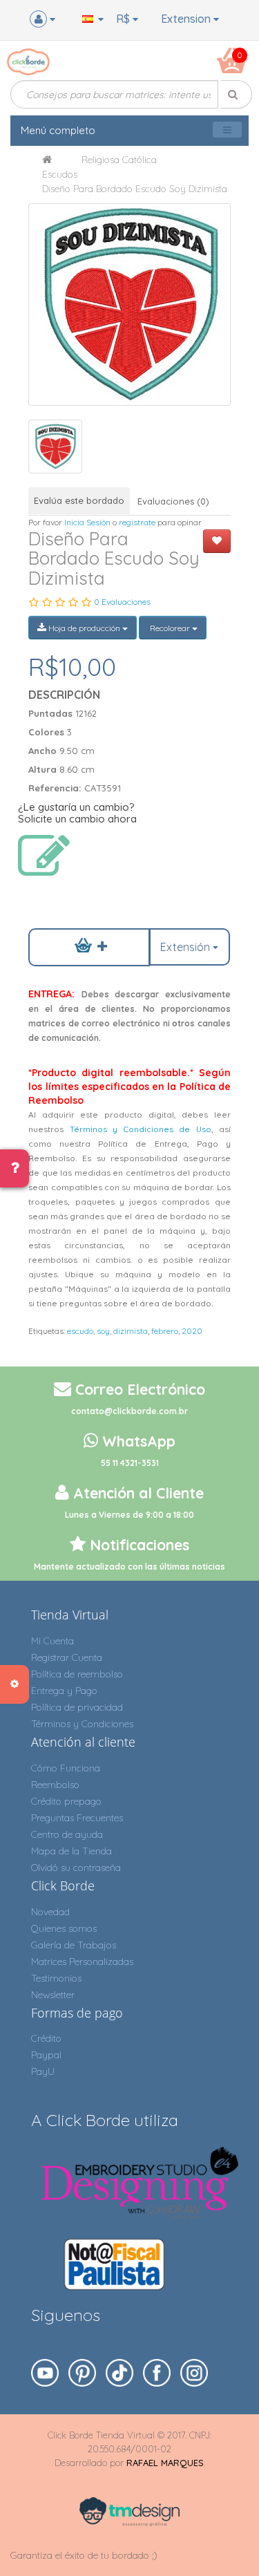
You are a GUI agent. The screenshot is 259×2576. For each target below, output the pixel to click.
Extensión (186, 947)
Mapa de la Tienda (71, 1851)
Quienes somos (64, 1928)
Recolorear (170, 628)
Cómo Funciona (66, 1768)
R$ (124, 19)
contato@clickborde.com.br (129, 1411)
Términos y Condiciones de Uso (141, 1129)
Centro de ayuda (67, 1834)
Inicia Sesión (87, 522)
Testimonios (56, 1978)
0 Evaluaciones (122, 602)
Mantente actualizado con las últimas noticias (129, 1567)
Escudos (60, 174)
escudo (80, 1331)
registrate (137, 522)
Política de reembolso (77, 1674)
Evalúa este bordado (79, 500)
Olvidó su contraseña (76, 1868)
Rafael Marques (165, 2463)
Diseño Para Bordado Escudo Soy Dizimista (135, 189)
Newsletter (53, 1995)
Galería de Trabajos (74, 1945)
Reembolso (55, 1785)
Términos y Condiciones (82, 1724)
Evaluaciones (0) (173, 501)
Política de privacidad (77, 1707)
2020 (192, 1331)
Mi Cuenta (52, 1641)
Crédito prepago (66, 1801)
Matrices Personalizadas (82, 1962)
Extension (187, 19)
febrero (165, 1331)
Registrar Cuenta (67, 1657)
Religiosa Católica (119, 160)
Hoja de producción (84, 628)
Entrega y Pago (64, 1691)
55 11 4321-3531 (130, 1463)
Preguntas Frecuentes (77, 1818)
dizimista (131, 1331)
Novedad (50, 1912)
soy (103, 1331)
